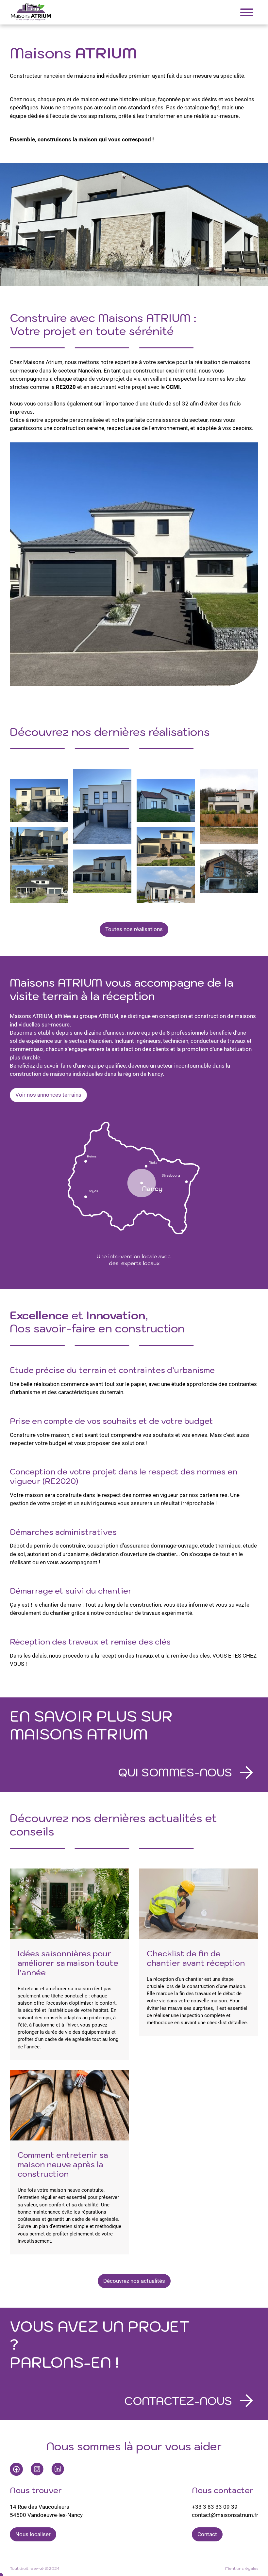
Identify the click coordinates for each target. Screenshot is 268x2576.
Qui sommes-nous (175, 1772)
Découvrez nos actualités (134, 2281)
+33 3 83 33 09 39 (215, 2507)
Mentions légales (242, 2568)
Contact (207, 2534)
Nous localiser (33, 2534)
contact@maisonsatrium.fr (225, 2515)
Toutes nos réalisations (134, 929)
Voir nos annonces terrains (48, 1095)
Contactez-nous (178, 2401)
